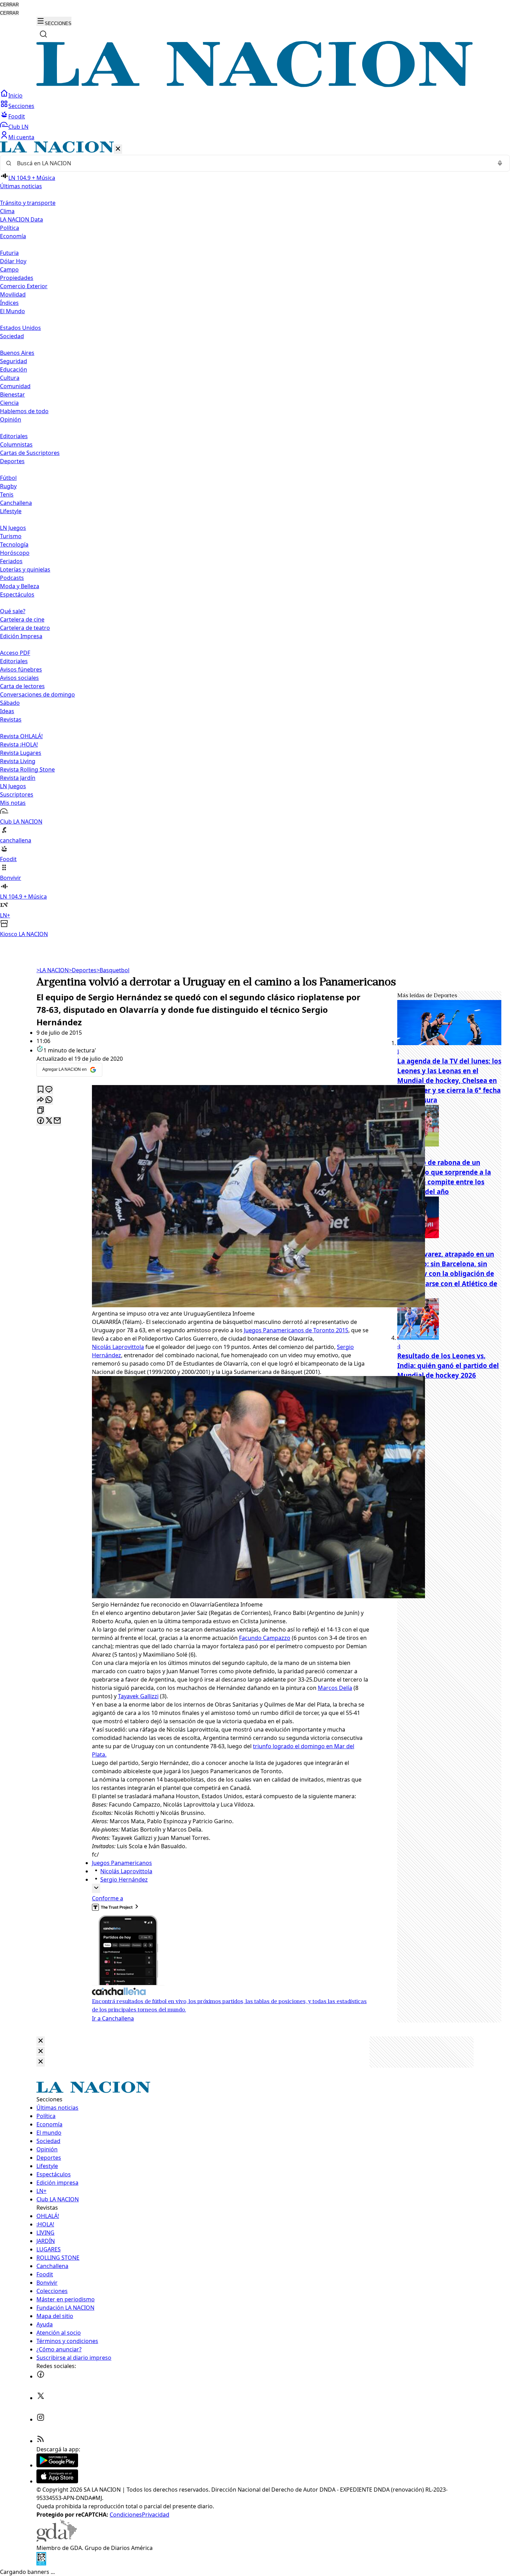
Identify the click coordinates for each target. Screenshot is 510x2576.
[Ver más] (96, 1888)
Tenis (7, 494)
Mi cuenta (21, 137)
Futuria (9, 253)
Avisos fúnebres (21, 669)
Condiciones (126, 2515)
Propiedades (17, 278)
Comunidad (15, 386)
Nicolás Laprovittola (118, 1347)
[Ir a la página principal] (255, 85)
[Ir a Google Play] (57, 2465)
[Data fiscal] (41, 2564)
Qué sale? (13, 611)
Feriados (11, 561)
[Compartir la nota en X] (49, 1121)
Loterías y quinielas (25, 569)
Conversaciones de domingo (37, 694)
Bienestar (12, 394)
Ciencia (9, 403)
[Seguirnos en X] (41, 2398)
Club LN (18, 127)
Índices (9, 303)
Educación (14, 369)
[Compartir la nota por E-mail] (57, 1121)
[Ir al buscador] (43, 34)
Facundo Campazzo (265, 1638)
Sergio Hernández (124, 1879)
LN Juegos (13, 528)
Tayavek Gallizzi (138, 1696)
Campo (9, 269)
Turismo (11, 536)
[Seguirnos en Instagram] (41, 2419)
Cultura (10, 378)
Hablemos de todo (24, 411)
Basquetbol (113, 970)
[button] (255, 540)
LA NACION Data (22, 219)
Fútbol (8, 478)
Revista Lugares (21, 753)
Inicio (15, 95)
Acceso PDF (15, 653)
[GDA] (57, 2540)
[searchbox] (252, 163)
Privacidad (156, 2515)
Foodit (17, 116)
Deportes (83, 970)
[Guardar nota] (41, 1090)
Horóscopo (15, 553)
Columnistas (16, 444)
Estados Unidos (20, 328)
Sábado (10, 703)
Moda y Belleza (20, 586)
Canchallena (16, 503)
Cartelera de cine (22, 619)
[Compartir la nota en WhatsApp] (49, 1100)
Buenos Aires (17, 353)
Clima (7, 211)
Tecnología (14, 544)
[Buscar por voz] (500, 163)
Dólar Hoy (13, 261)
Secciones (21, 106)
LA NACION (53, 970)
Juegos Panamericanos (122, 1863)
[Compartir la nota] (41, 1100)
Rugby (8, 486)
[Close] (41, 2041)
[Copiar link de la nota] (41, 1111)
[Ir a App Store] (57, 2481)
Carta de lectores (22, 686)
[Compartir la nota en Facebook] (41, 1121)
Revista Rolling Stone (27, 769)
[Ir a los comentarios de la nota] (49, 1090)
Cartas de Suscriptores (30, 453)
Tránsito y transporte (28, 203)
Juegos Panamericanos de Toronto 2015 (296, 1330)
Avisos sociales (19, 678)
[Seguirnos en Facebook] (41, 2376)
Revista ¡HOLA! (19, 744)
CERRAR (9, 5)
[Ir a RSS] (41, 2441)
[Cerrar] (118, 149)
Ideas (7, 711)
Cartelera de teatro (25, 628)
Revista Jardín (18, 778)
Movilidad (13, 294)
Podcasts (12, 578)
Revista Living (18, 761)
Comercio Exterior (24, 286)
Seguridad (14, 361)
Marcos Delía (335, 1688)
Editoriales (14, 436)
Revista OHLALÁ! (21, 736)
